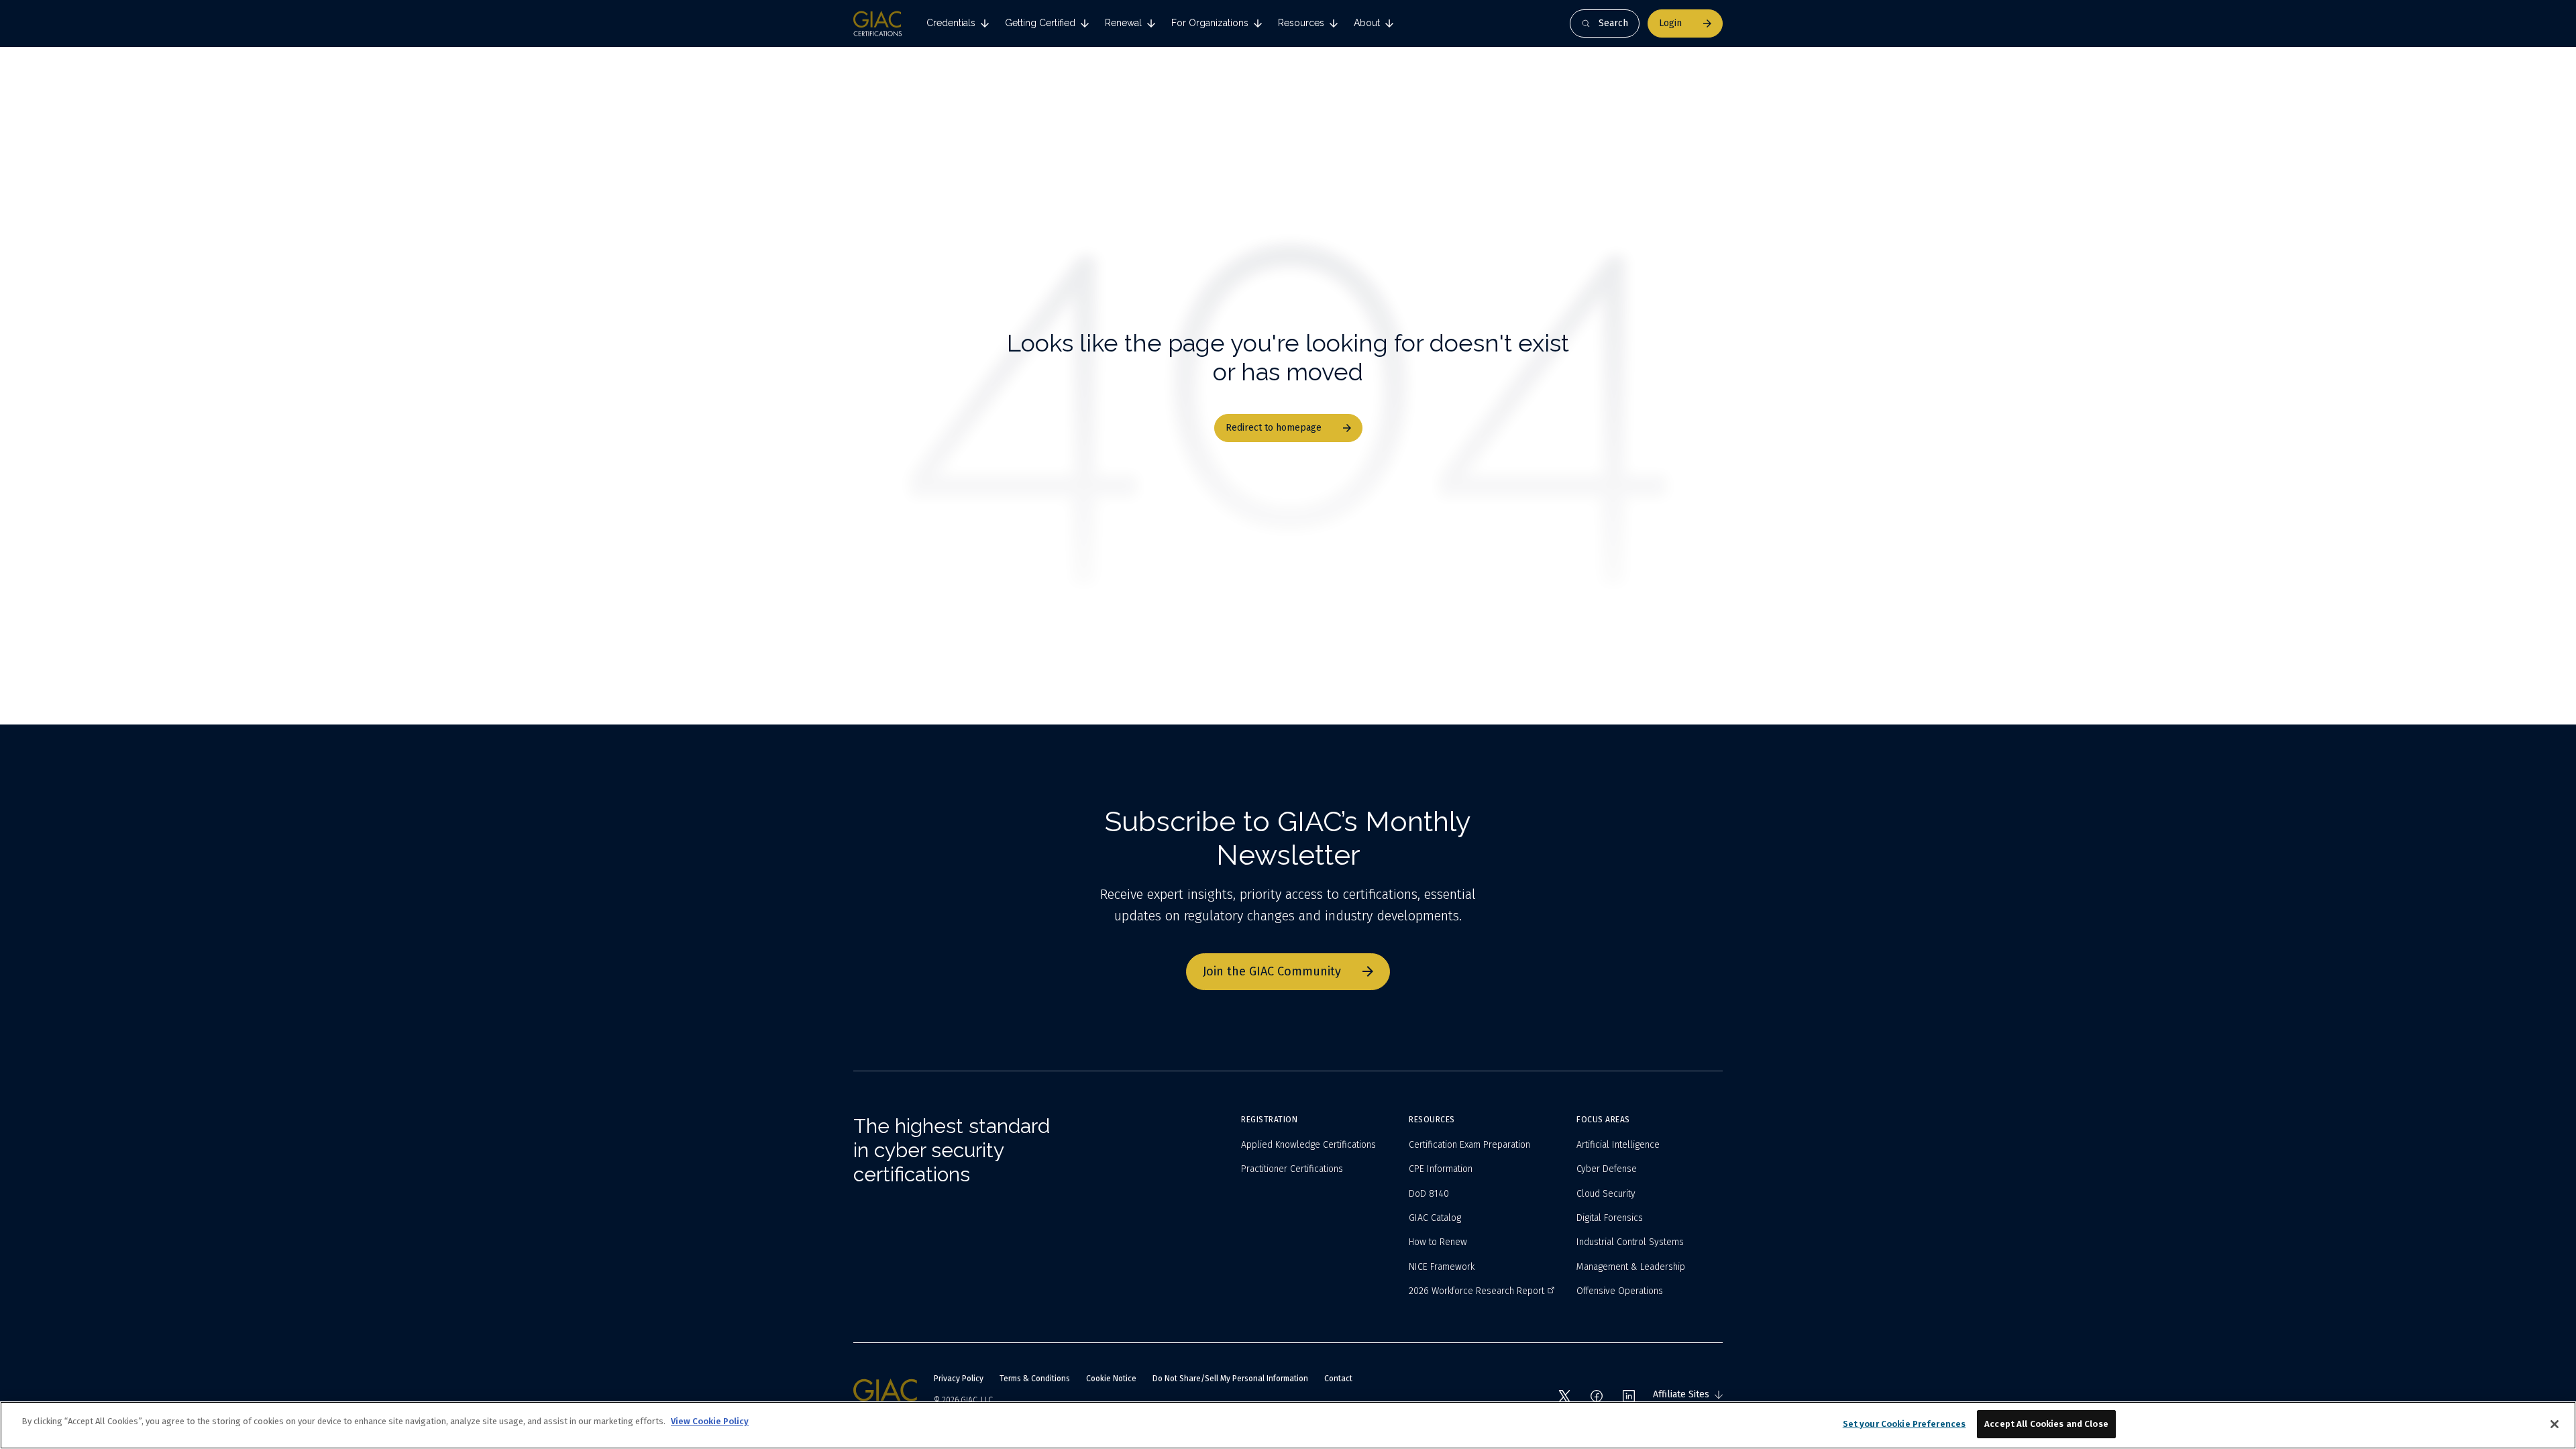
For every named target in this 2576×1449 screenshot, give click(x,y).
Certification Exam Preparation (1469, 1145)
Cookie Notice (1111, 1379)
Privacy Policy (959, 1379)
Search (1613, 23)
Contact (1338, 1379)
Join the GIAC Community (1272, 971)
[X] (1564, 1396)
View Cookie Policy (710, 1421)
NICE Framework (1442, 1267)
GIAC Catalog (1435, 1218)
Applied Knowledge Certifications (1308, 1145)
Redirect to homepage (1274, 428)
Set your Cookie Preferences (1904, 1424)
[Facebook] (1597, 1396)
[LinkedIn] (1629, 1396)
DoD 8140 (1429, 1194)
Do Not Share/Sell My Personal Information (1230, 1379)
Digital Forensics (1610, 1218)
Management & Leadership (1631, 1267)
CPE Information (1441, 1169)
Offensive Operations (1620, 1291)
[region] (1288, 1425)
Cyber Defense (1607, 1169)
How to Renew (1438, 1242)
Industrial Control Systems (1630, 1242)
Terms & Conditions (1035, 1379)
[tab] (958, 23)
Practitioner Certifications (1292, 1169)
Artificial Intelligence (1618, 1145)
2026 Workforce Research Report (1477, 1291)
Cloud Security (1606, 1194)
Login (1670, 23)
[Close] (2555, 1424)
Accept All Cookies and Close (2046, 1424)
